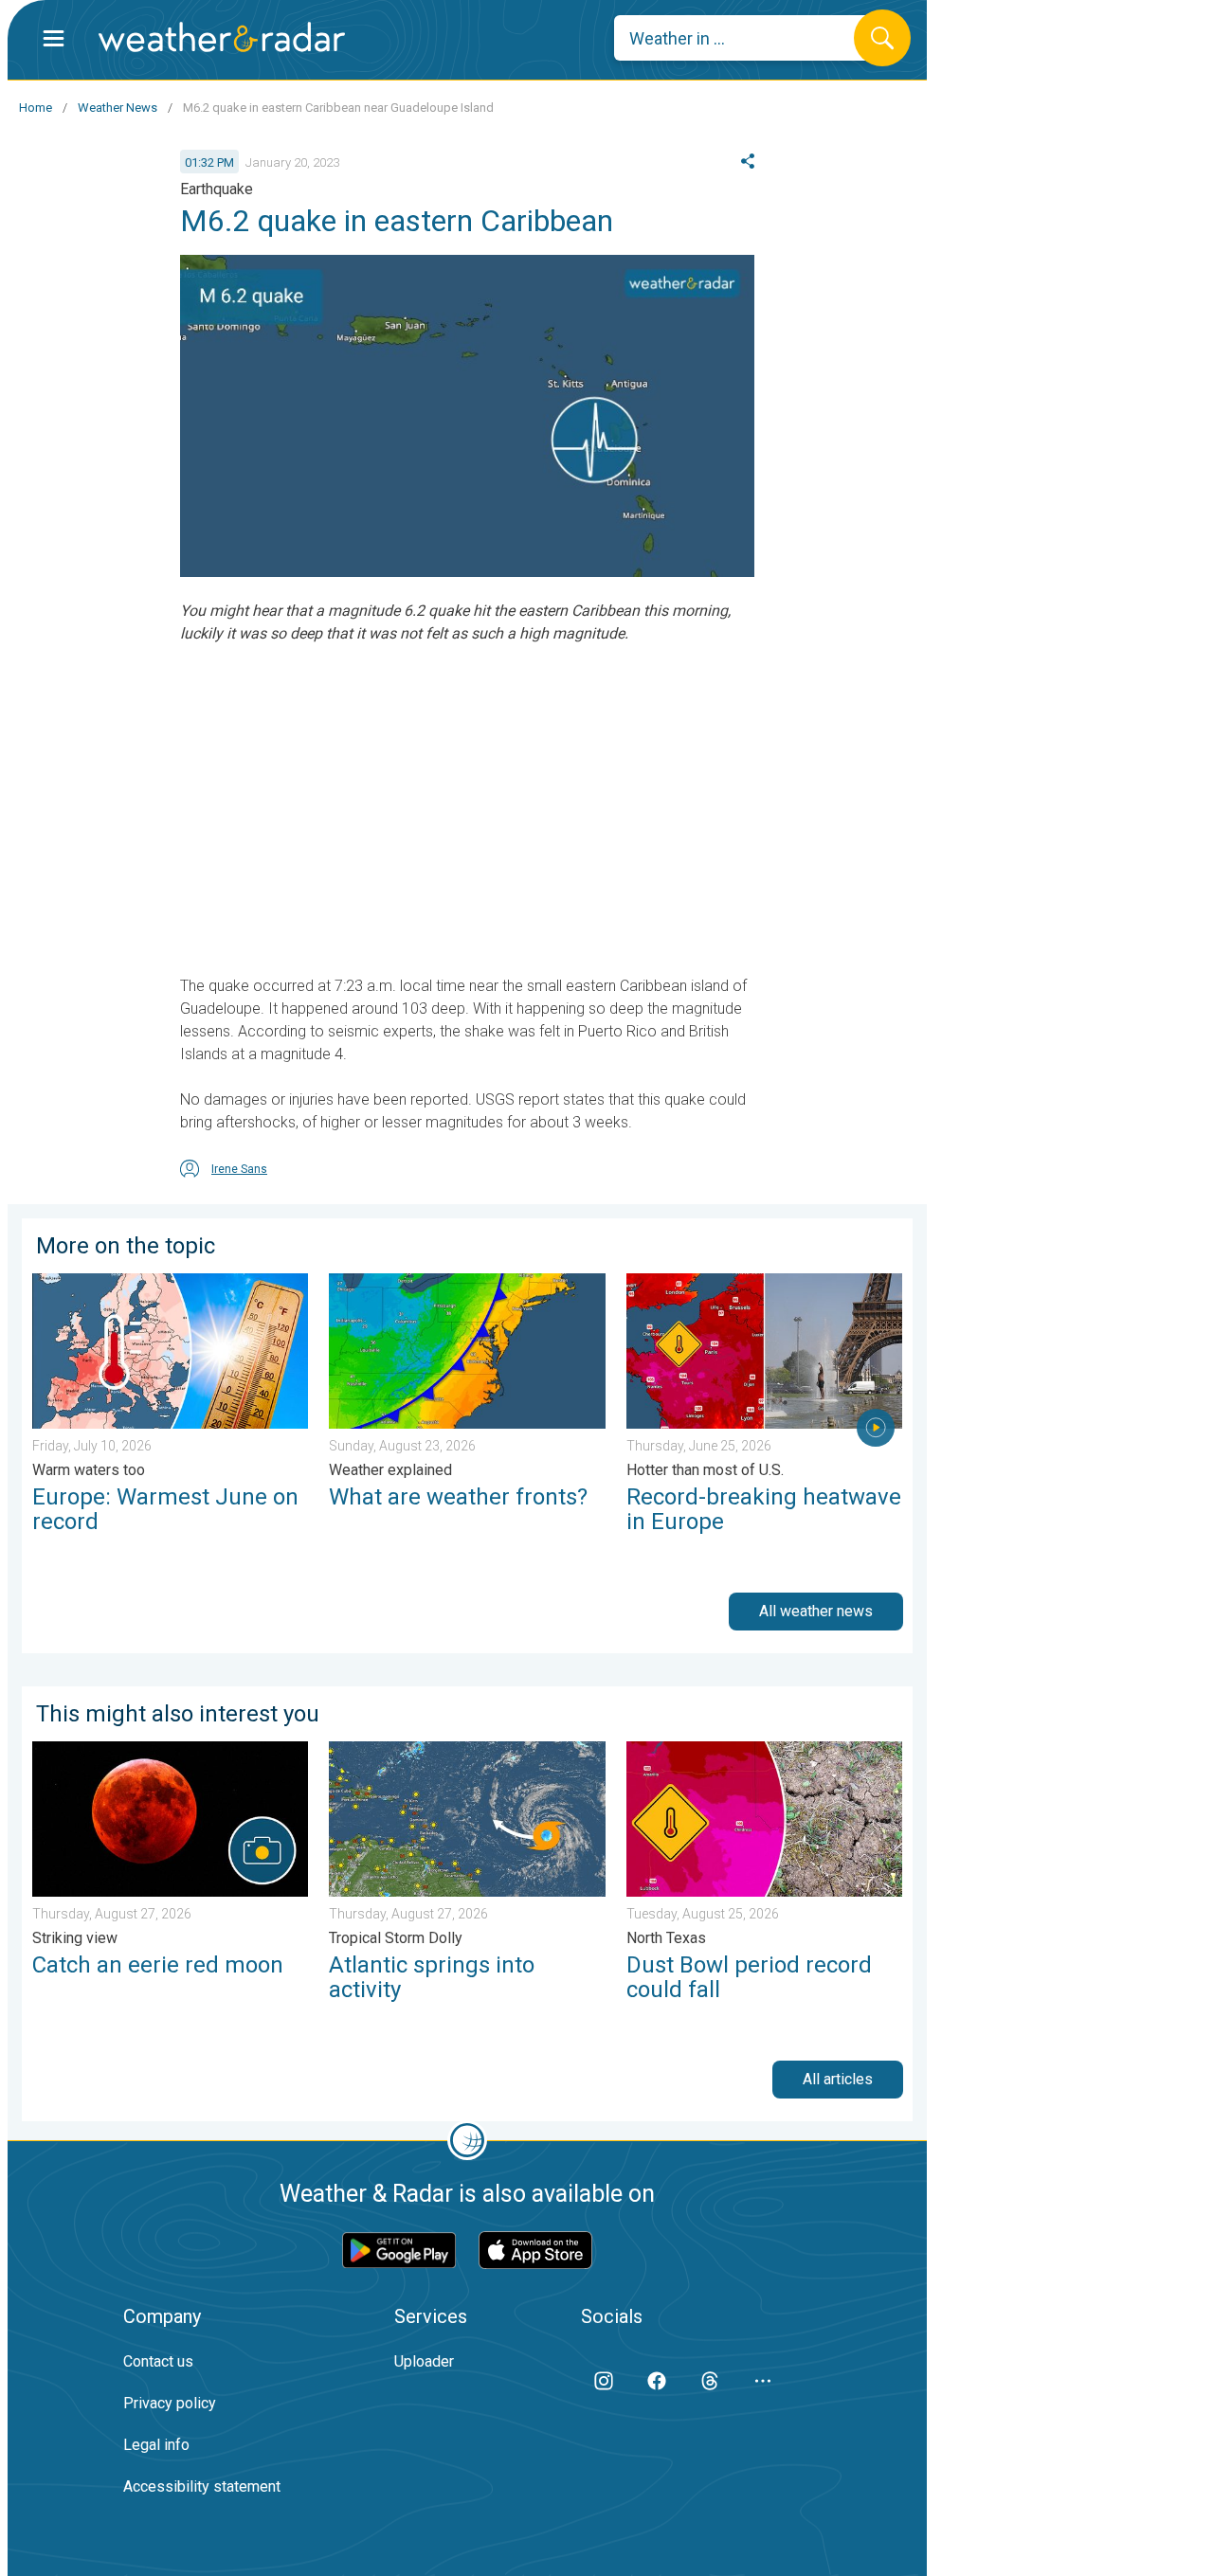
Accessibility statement (202, 2486)
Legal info (156, 2445)
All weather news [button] (816, 1611)
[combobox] (748, 38)
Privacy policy (170, 2403)
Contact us (158, 2361)
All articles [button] (838, 2079)
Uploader (424, 2361)
